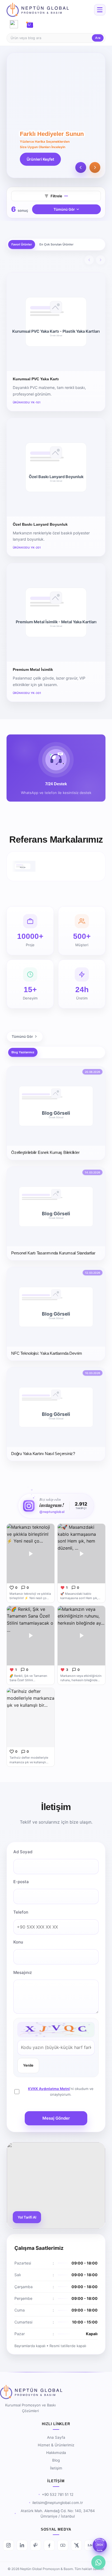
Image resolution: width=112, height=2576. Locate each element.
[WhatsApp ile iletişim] (98, 2562)
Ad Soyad (23, 1852)
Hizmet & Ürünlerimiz (56, 2445)
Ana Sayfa (56, 2437)
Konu (18, 1942)
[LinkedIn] (22, 2545)
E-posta (21, 1882)
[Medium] (90, 2545)
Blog (56, 2460)
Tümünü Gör (64, 209)
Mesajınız (23, 1972)
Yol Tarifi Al (27, 2217)
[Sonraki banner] (95, 167)
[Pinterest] (36, 2545)
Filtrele (56, 196)
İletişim (56, 2468)
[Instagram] (8, 2545)
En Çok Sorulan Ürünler (56, 244)
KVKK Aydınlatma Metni (49, 2089)
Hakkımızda (56, 2453)
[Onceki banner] (81, 167)
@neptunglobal (52, 1512)
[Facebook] (49, 2545)
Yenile (28, 2065)
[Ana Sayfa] (38, 10)
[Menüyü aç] (100, 10)
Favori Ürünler (22, 244)
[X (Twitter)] (76, 2545)
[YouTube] (63, 2545)
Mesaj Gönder (56, 2118)
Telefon (21, 1912)
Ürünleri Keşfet (40, 159)
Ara (98, 38)
